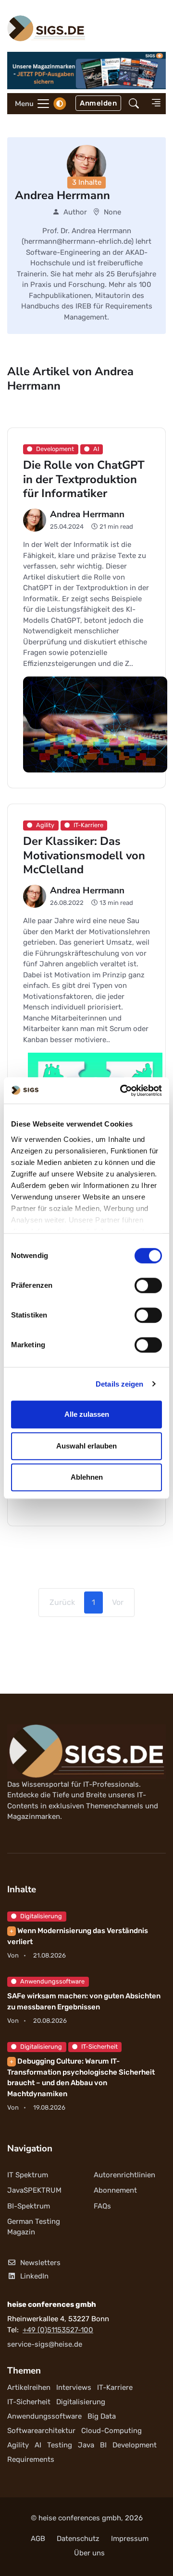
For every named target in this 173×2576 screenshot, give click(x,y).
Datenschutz (78, 2539)
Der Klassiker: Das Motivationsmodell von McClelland (84, 856)
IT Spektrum (28, 2175)
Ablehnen (87, 1477)
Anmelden (98, 103)
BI (103, 2445)
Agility (18, 2445)
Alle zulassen (87, 1414)
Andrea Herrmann (87, 514)
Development (135, 2445)
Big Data (102, 2416)
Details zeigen (119, 1384)
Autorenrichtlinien (124, 2175)
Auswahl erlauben (86, 1446)
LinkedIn (34, 2276)
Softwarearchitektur (41, 2431)
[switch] (148, 1285)
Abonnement (115, 2190)
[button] (134, 103)
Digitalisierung (41, 1916)
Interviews (74, 2387)
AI (38, 2445)
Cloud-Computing (111, 2431)
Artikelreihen (29, 2387)
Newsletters (40, 2263)
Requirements (31, 2459)
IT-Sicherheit (99, 2047)
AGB (38, 2539)
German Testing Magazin (34, 2227)
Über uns (89, 2553)
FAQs (102, 2206)
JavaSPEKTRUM (34, 2190)
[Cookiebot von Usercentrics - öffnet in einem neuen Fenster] (122, 1091)
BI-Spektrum (29, 2206)
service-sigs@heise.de (45, 2344)
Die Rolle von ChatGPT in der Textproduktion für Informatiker (84, 480)
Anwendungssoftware (52, 1981)
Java (86, 2445)
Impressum (130, 2539)
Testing (60, 2445)
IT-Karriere (115, 2387)
